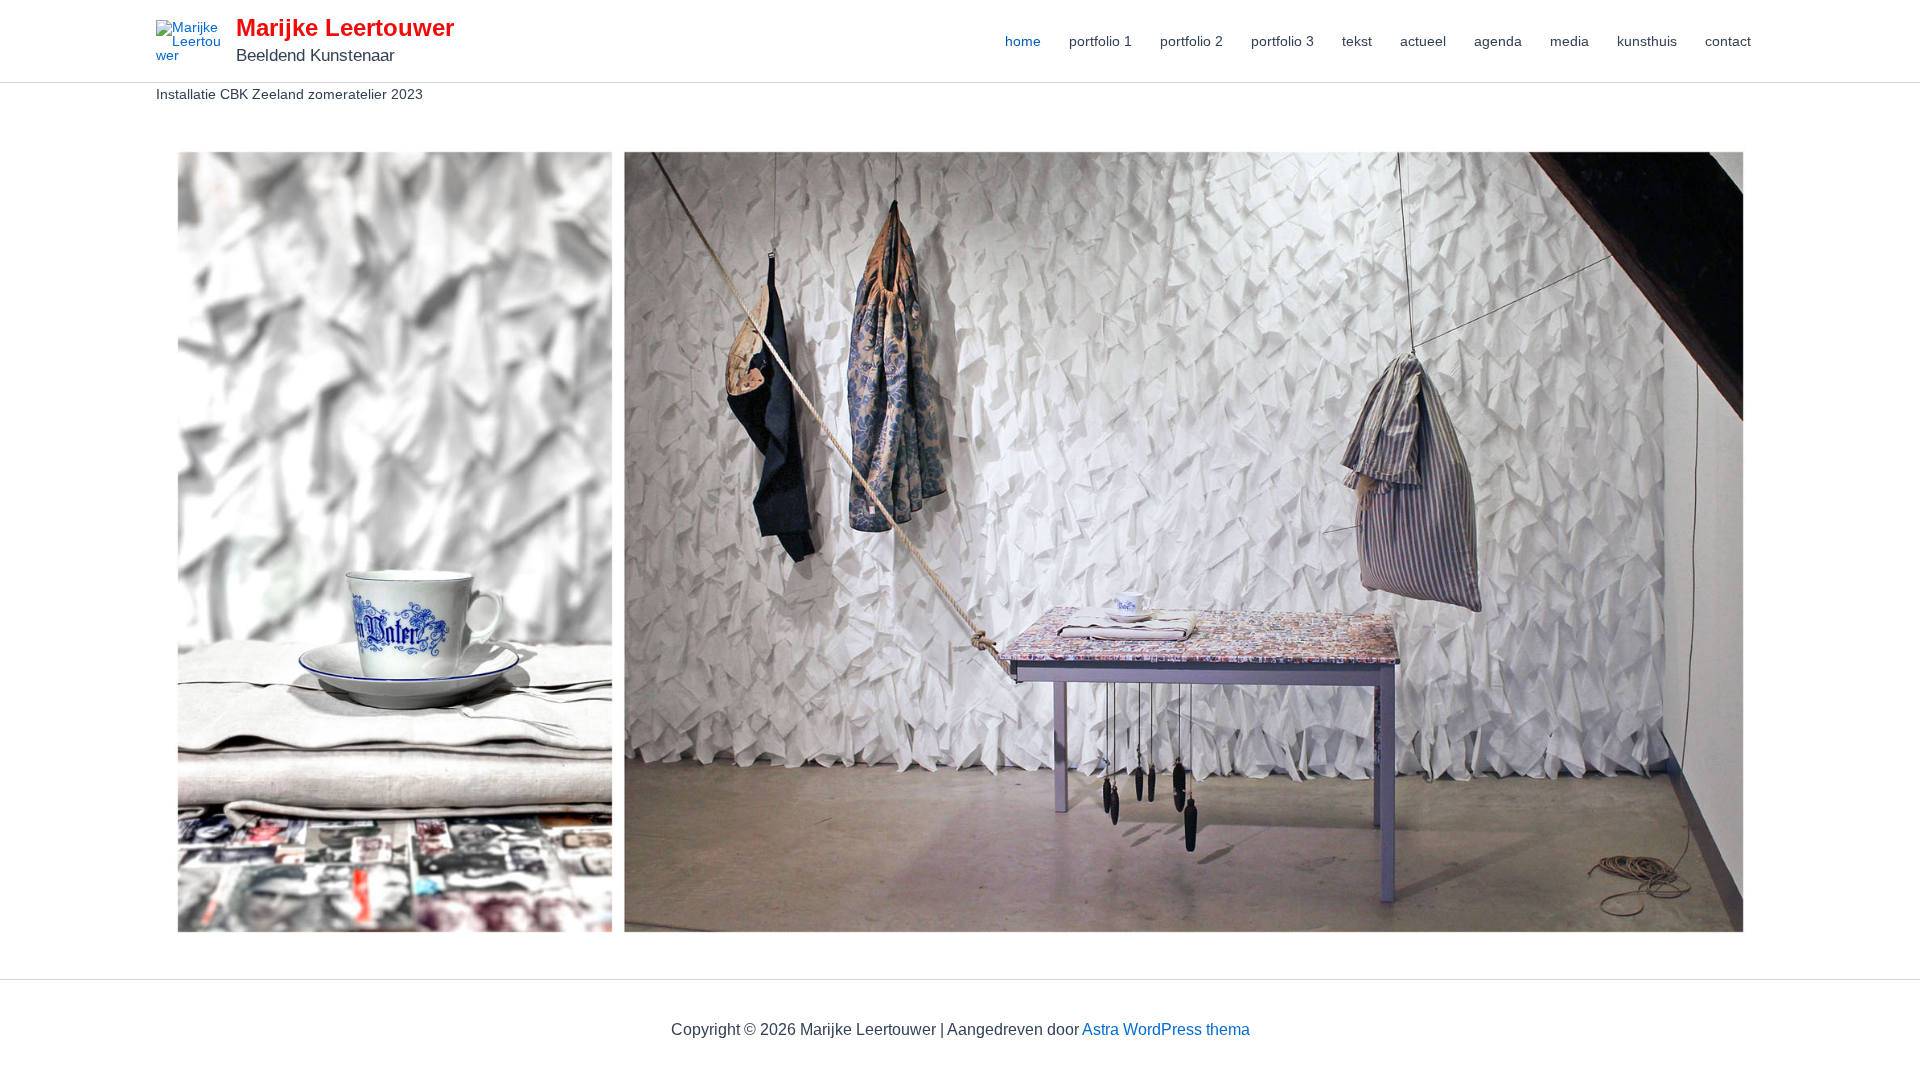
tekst (1357, 41)
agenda (1498, 41)
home (1023, 41)
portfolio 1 (1100, 41)
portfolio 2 (1191, 41)
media (1569, 41)
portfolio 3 (1282, 41)
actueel (1423, 41)
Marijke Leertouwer (345, 27)
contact (1728, 41)
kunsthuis (1647, 41)
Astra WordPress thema (1166, 1029)
